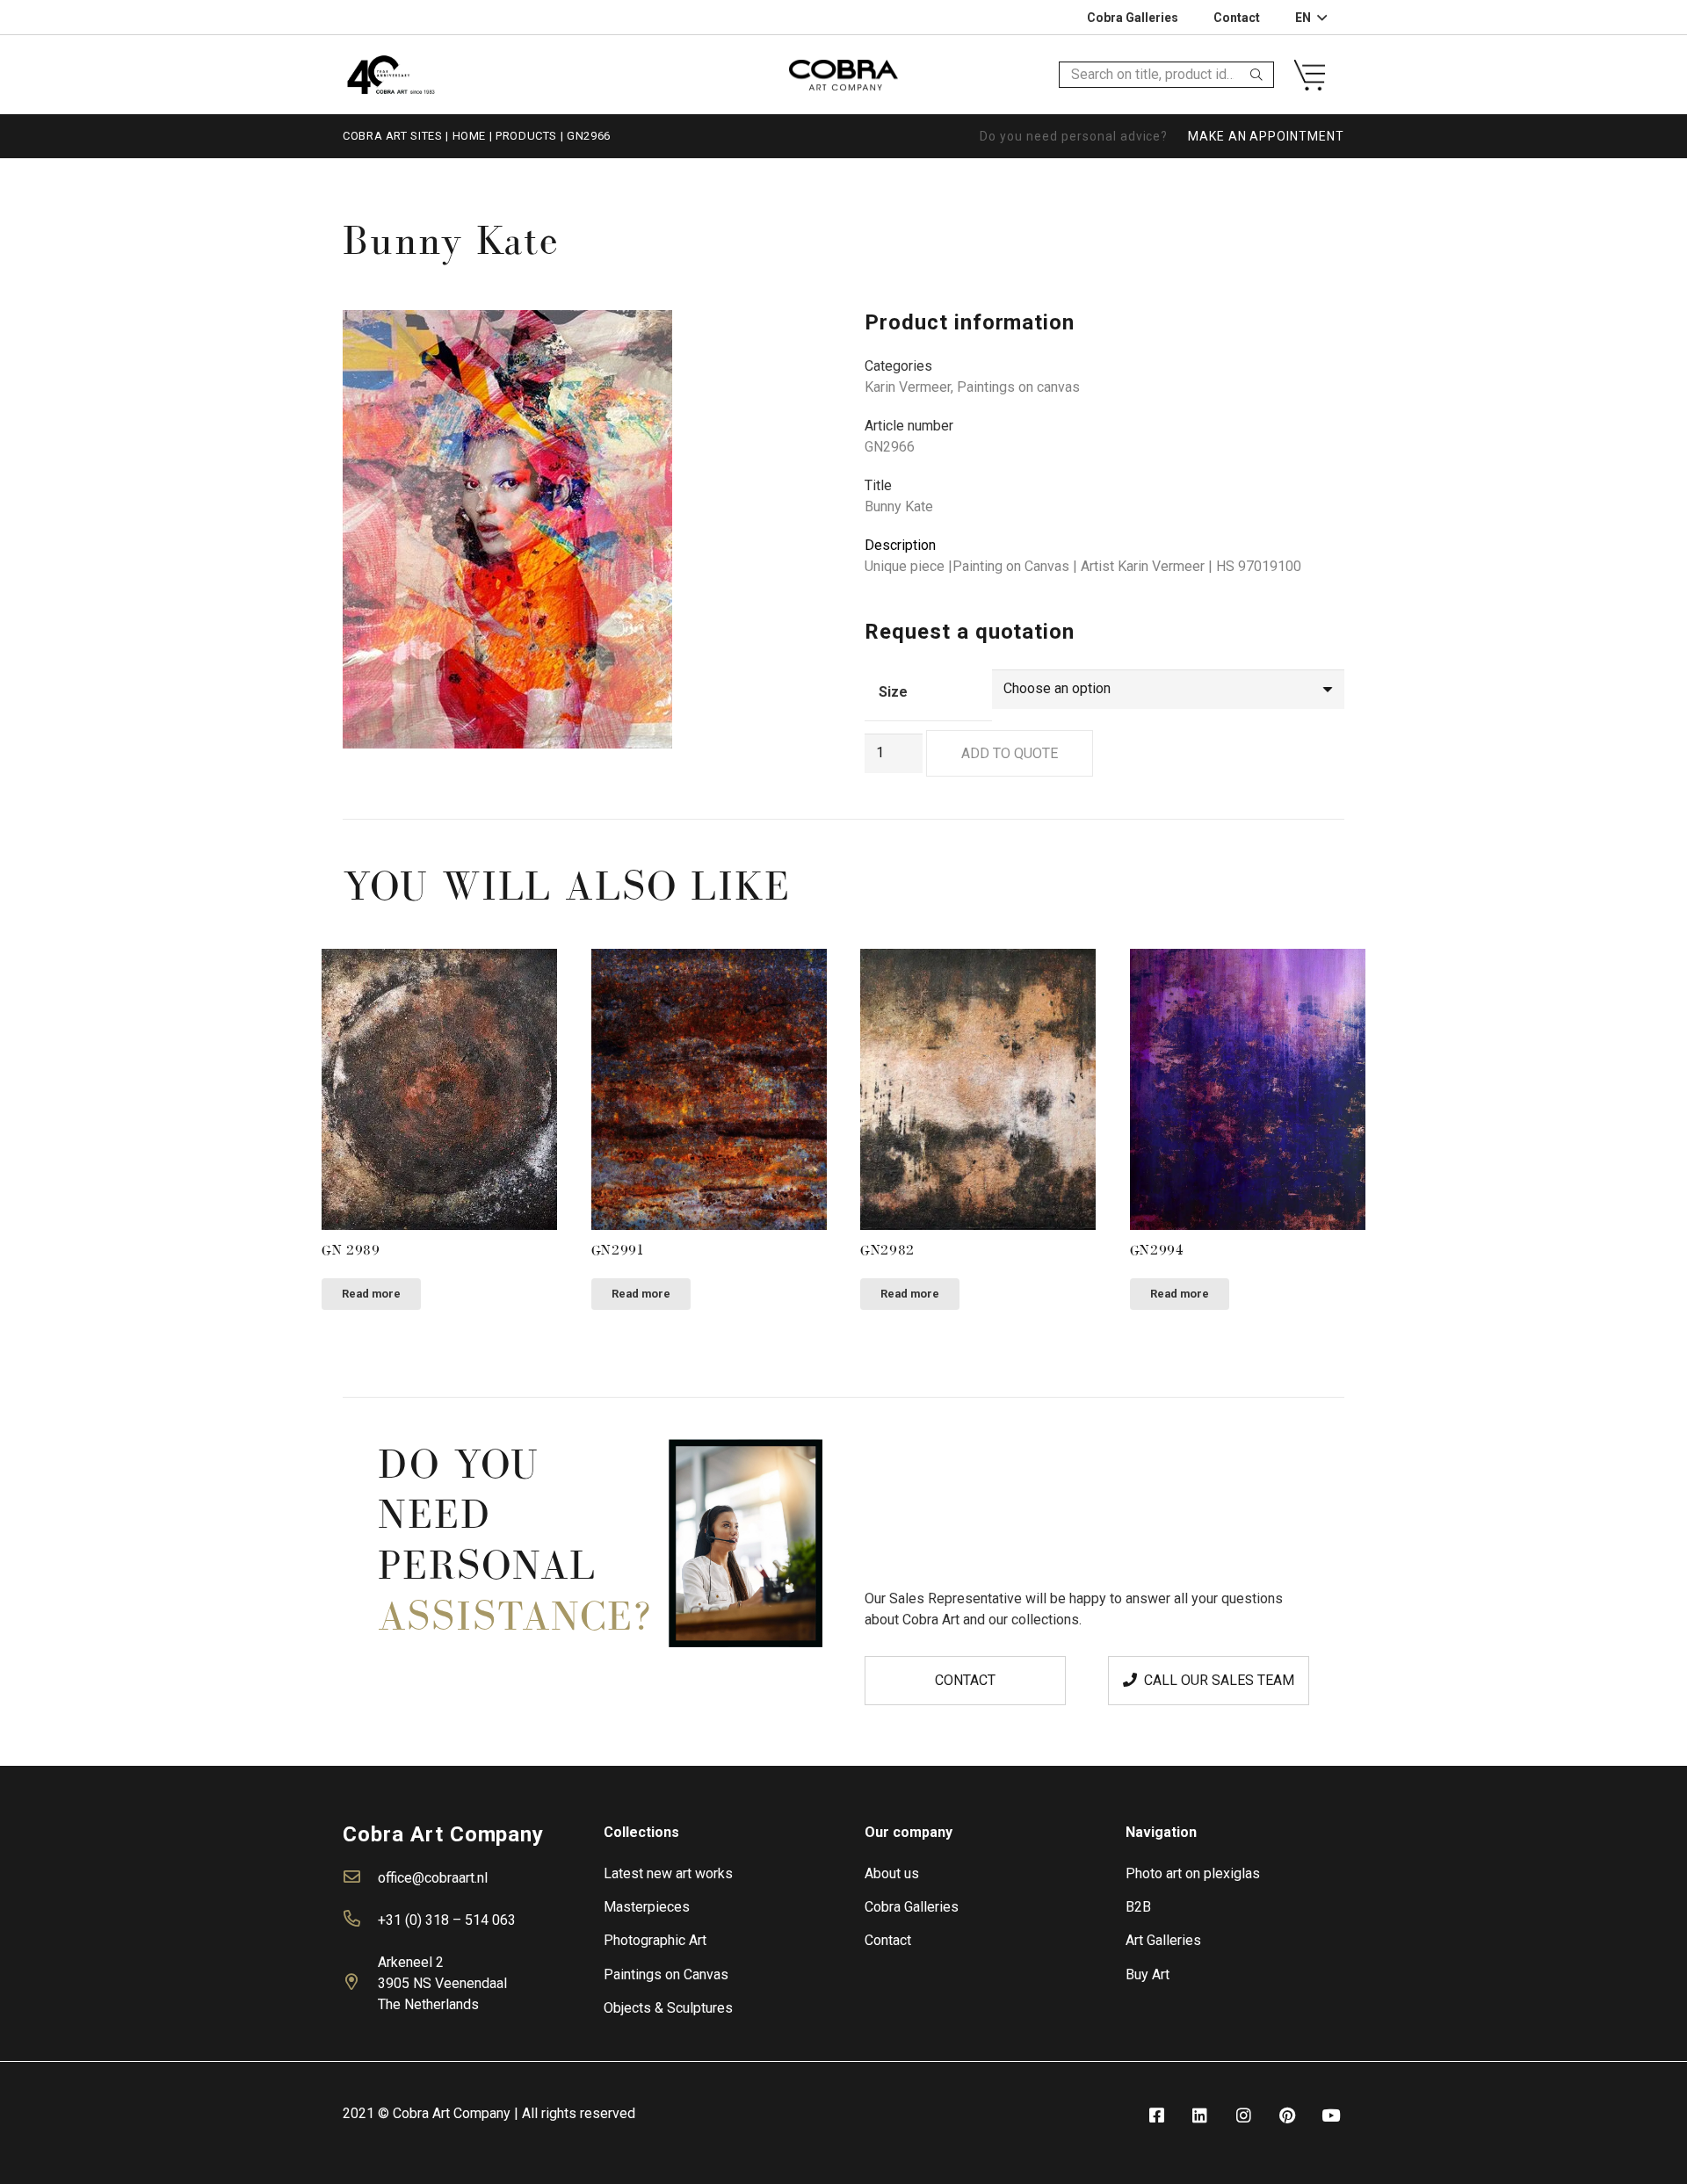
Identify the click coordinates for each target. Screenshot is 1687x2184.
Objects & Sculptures (668, 2008)
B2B (1138, 1907)
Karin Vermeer (908, 387)
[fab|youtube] (1331, 2116)
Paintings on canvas (1018, 387)
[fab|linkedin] (1200, 2116)
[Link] (391, 74)
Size (893, 692)
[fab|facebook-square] (1156, 2116)
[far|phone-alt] (360, 1920)
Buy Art (1148, 1974)
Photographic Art (655, 1940)
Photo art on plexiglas (1193, 1873)
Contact (888, 1940)
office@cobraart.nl (433, 1878)
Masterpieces (647, 1907)
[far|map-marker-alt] (360, 1984)
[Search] (1256, 75)
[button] (794, 338)
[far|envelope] (360, 1878)
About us (892, 1873)
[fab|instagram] (1243, 2116)
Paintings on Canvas (666, 1974)
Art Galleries (1163, 1940)
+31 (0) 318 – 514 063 (447, 1920)
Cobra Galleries (912, 1907)
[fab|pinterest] (1287, 2116)
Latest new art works (668, 1873)
